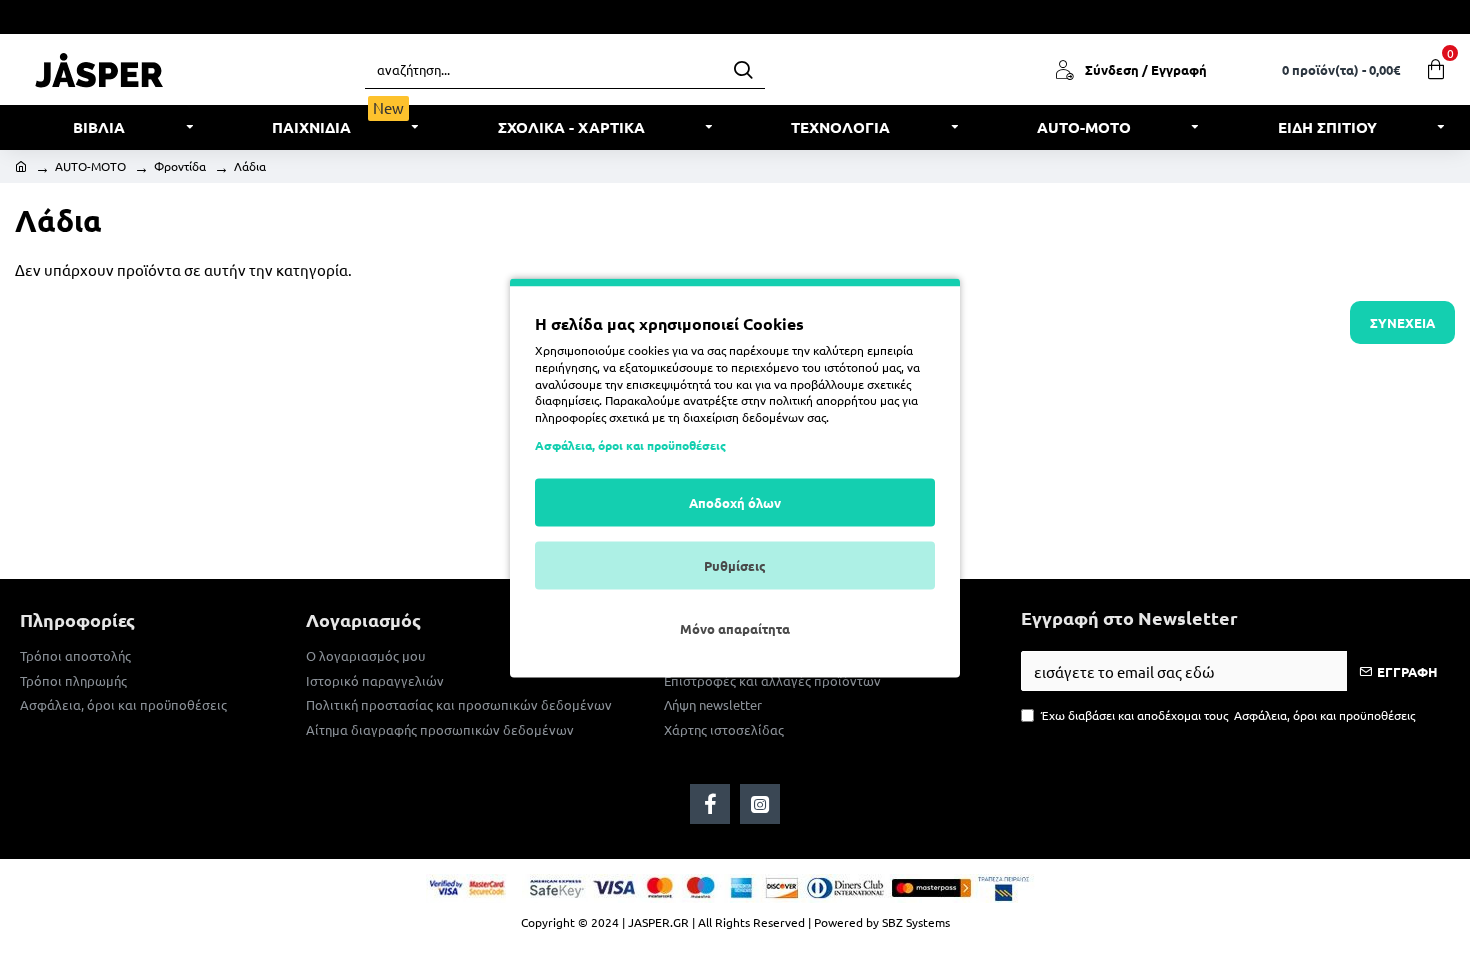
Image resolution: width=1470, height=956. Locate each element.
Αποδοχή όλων (735, 501)
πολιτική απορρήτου (823, 400)
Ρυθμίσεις (735, 564)
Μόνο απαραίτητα (735, 627)
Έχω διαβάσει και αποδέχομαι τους (1228, 715)
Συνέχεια (1402, 322)
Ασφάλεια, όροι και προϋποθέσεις (630, 444)
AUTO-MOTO (90, 166)
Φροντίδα (180, 166)
